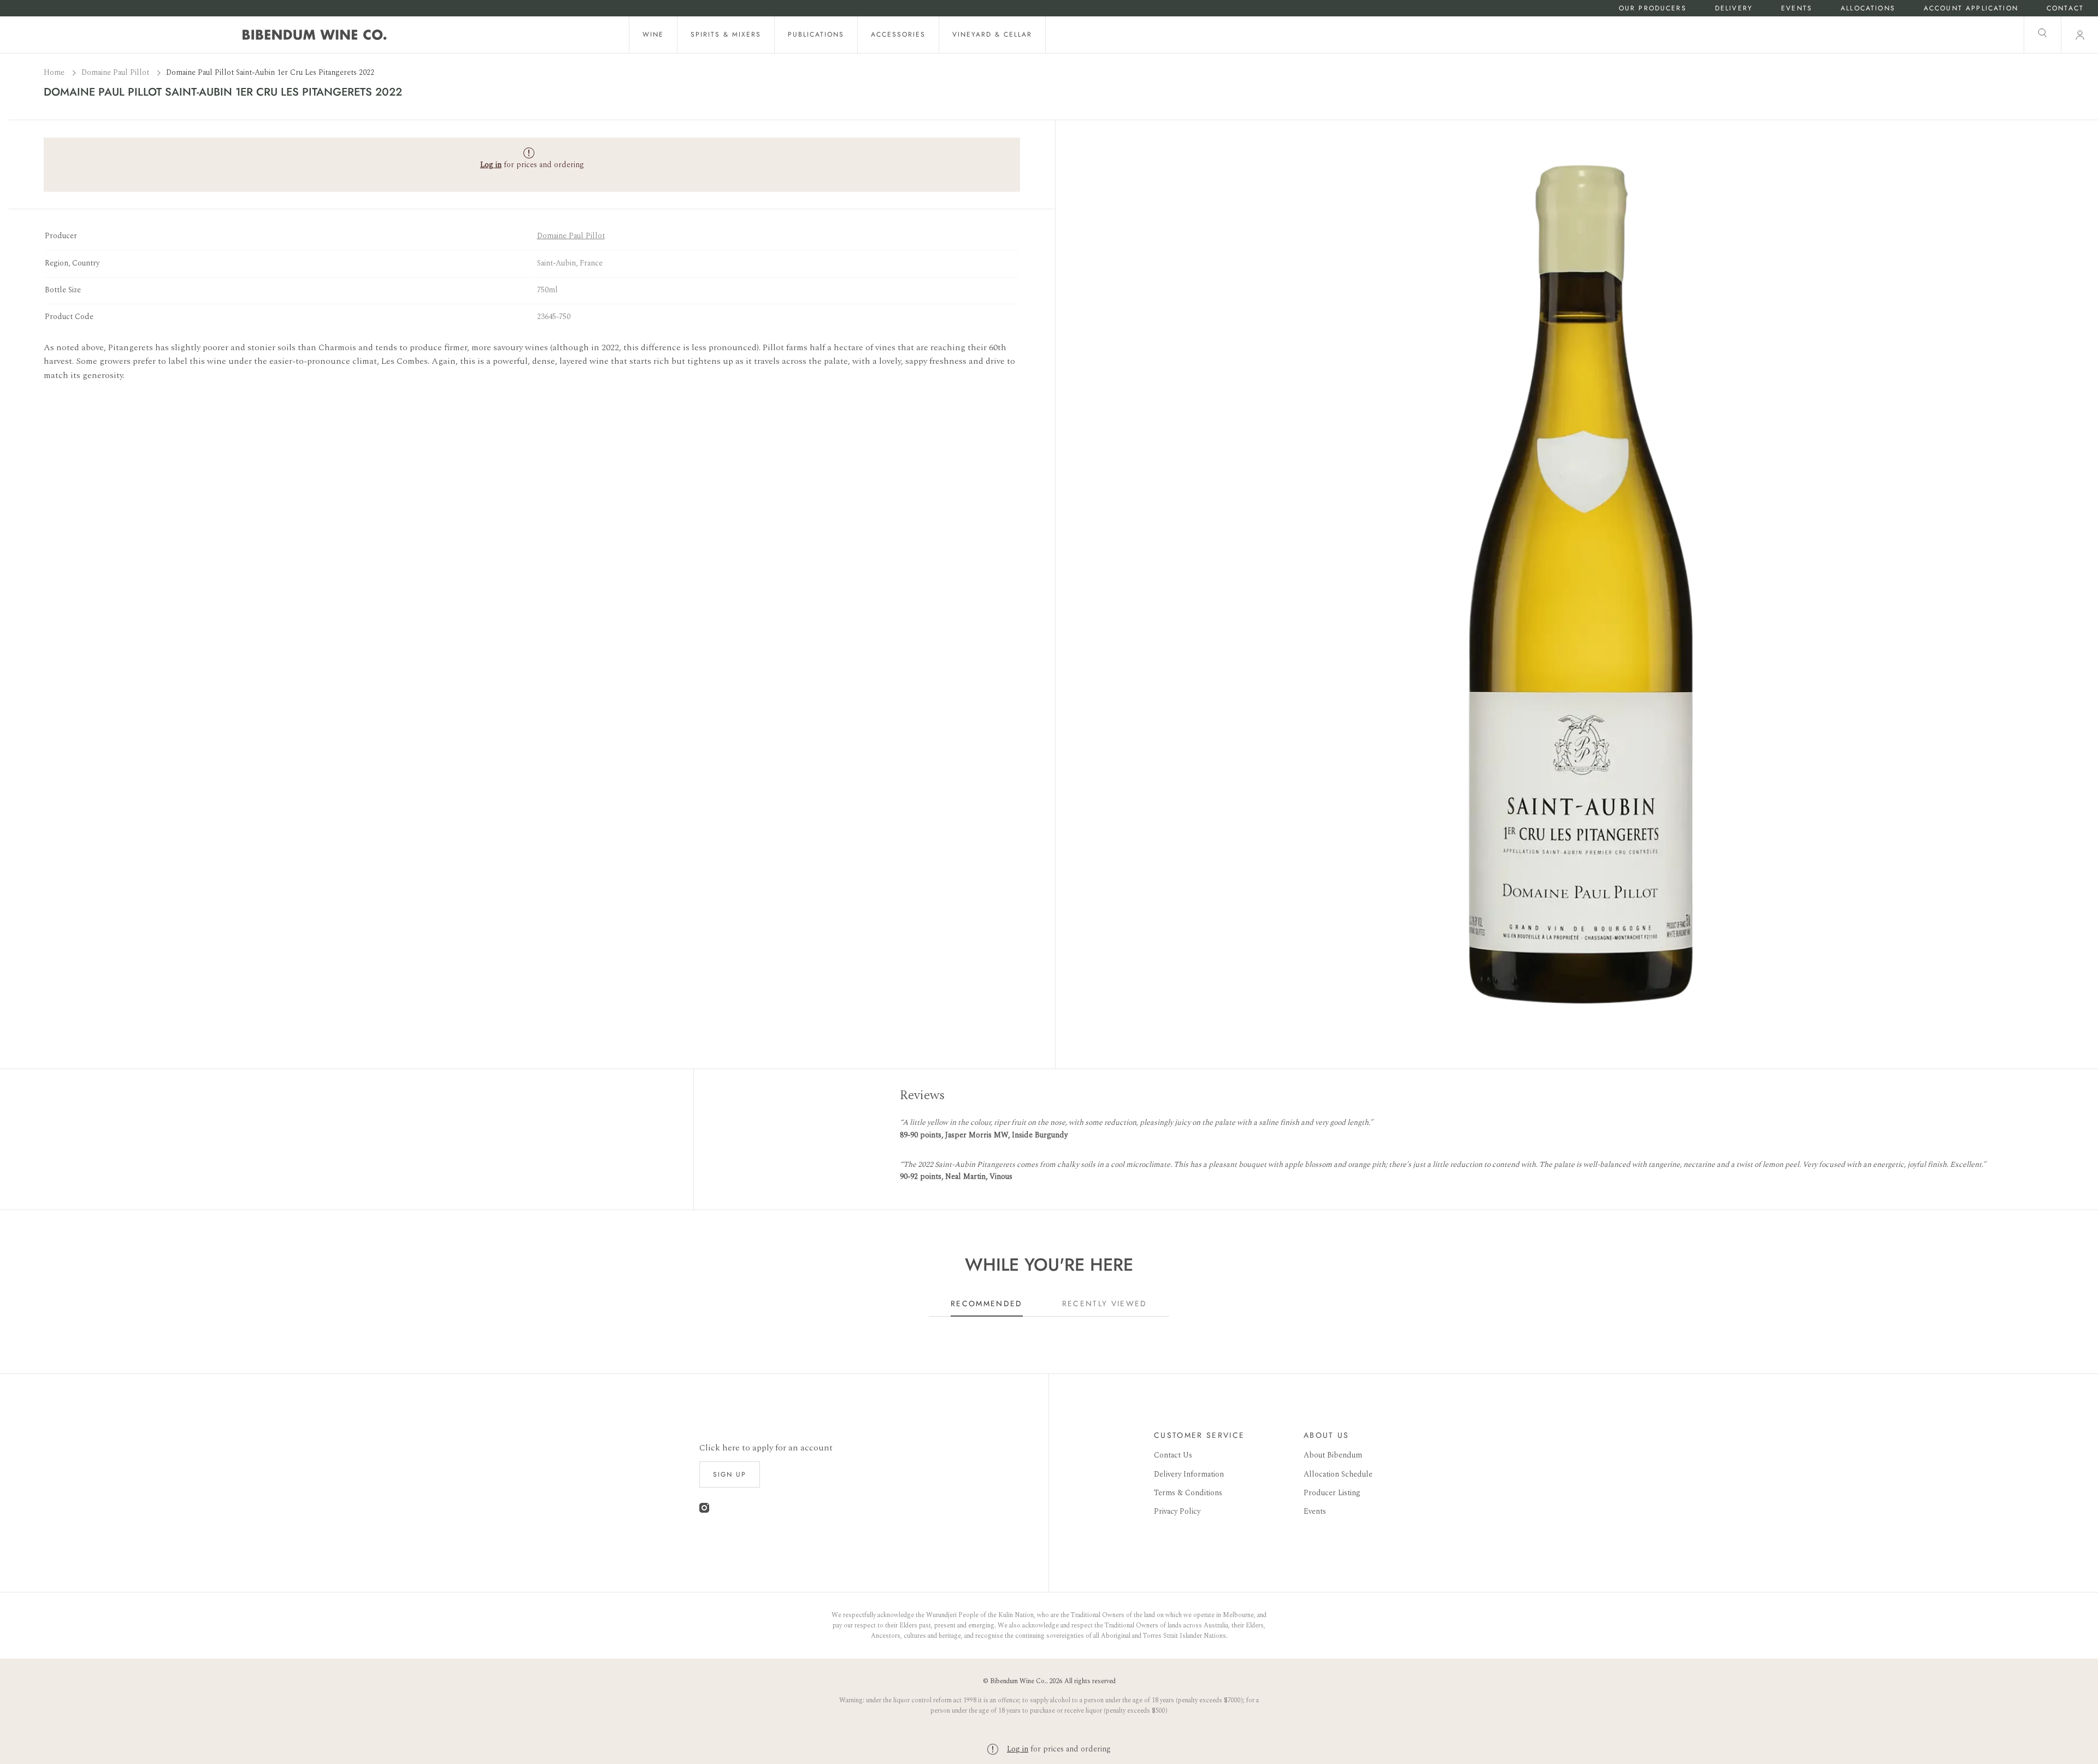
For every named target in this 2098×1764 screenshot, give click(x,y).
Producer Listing (1332, 1493)
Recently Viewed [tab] (1105, 1303)
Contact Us (1173, 1455)
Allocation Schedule (1338, 1474)
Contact (2065, 8)
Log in (1018, 1749)
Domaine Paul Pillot (116, 72)
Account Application (1971, 8)
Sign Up (730, 1474)
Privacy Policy (1177, 1511)
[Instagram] (704, 1510)
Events (1797, 8)
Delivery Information (1189, 1474)
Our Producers (1653, 8)
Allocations (1868, 8)
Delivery (1734, 8)
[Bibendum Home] (315, 35)
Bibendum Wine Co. (1018, 1681)
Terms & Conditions (1188, 1493)
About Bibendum (1333, 1455)
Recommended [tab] (987, 1303)
